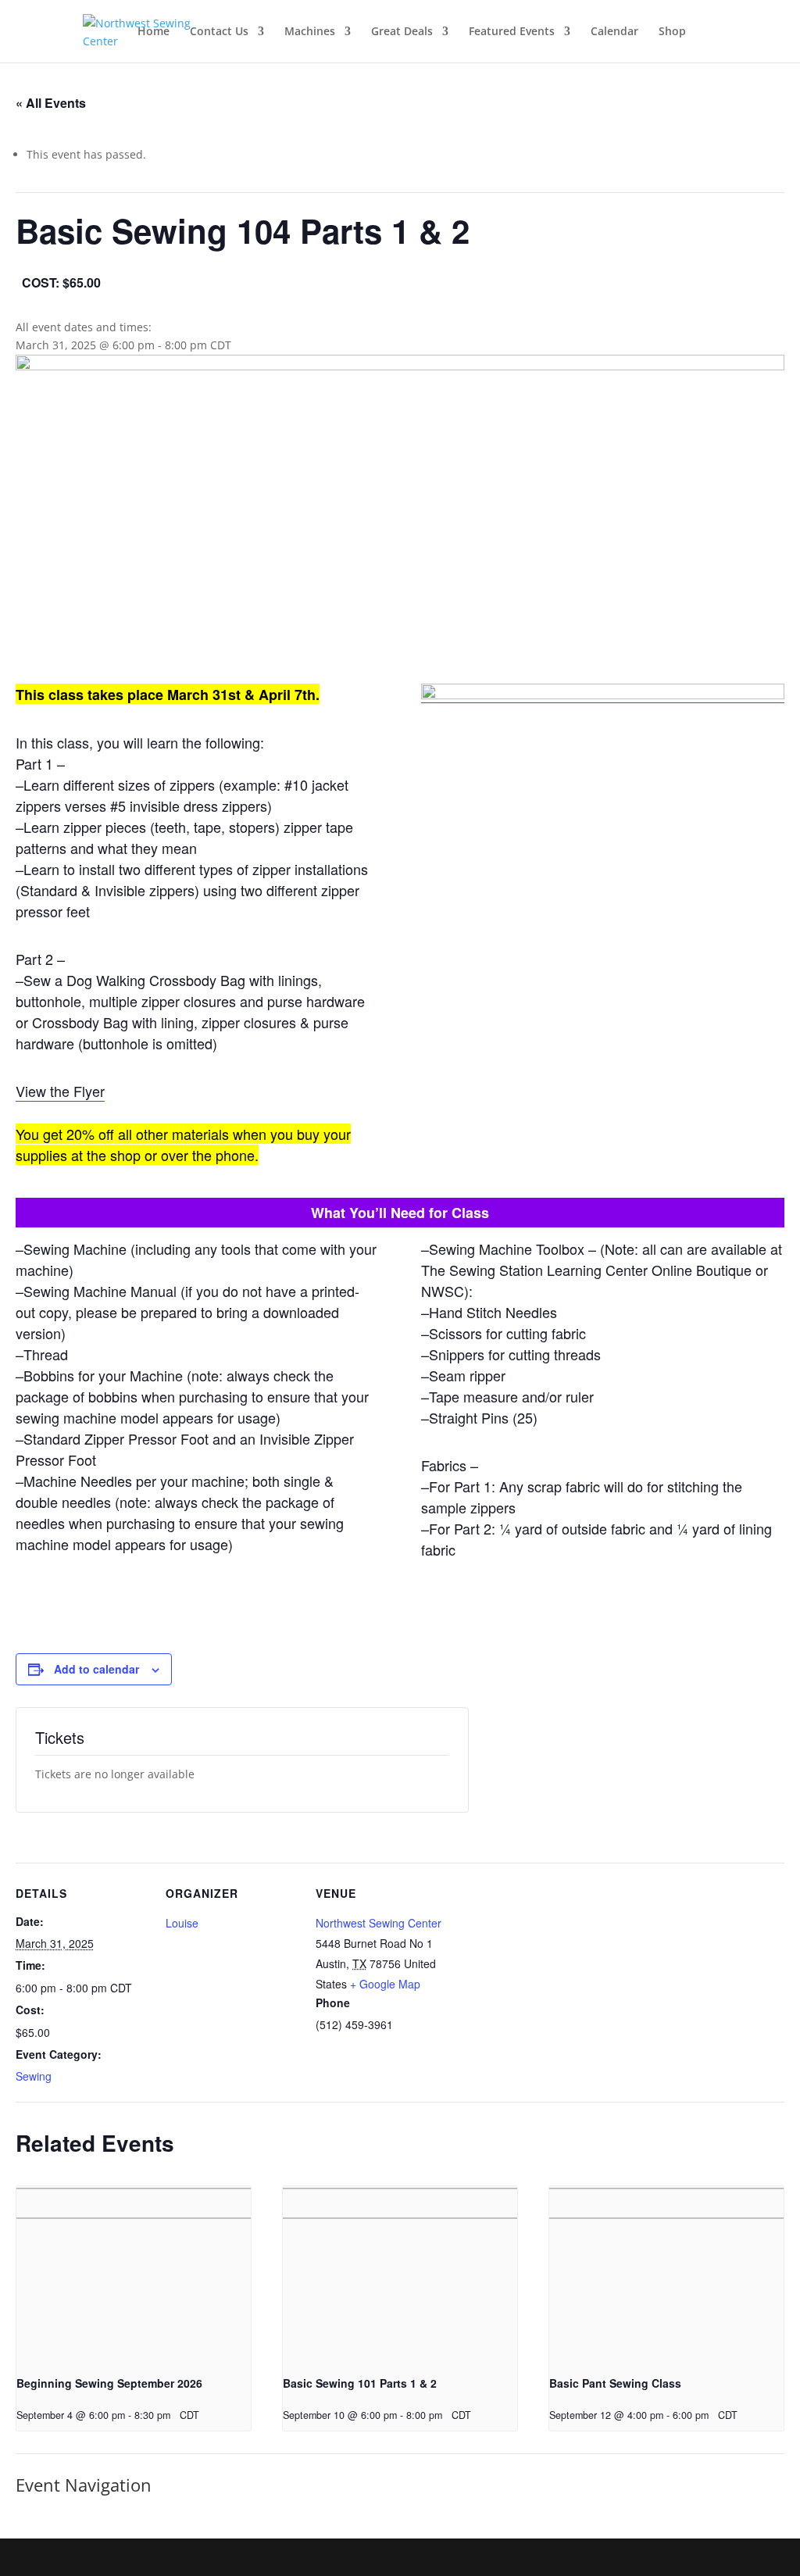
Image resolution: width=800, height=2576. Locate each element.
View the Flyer (60, 1091)
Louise (182, 1923)
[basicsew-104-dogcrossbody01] (603, 695)
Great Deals (402, 32)
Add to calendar (96, 1669)
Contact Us (219, 32)
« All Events (51, 103)
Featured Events (512, 32)
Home (154, 32)
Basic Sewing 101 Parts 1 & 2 (360, 2383)
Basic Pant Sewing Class (615, 2383)
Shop (672, 32)
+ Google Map (385, 1984)
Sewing (34, 2076)
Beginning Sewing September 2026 (109, 2383)
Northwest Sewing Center (379, 1923)
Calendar (614, 32)
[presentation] (134, 2274)
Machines (310, 32)
